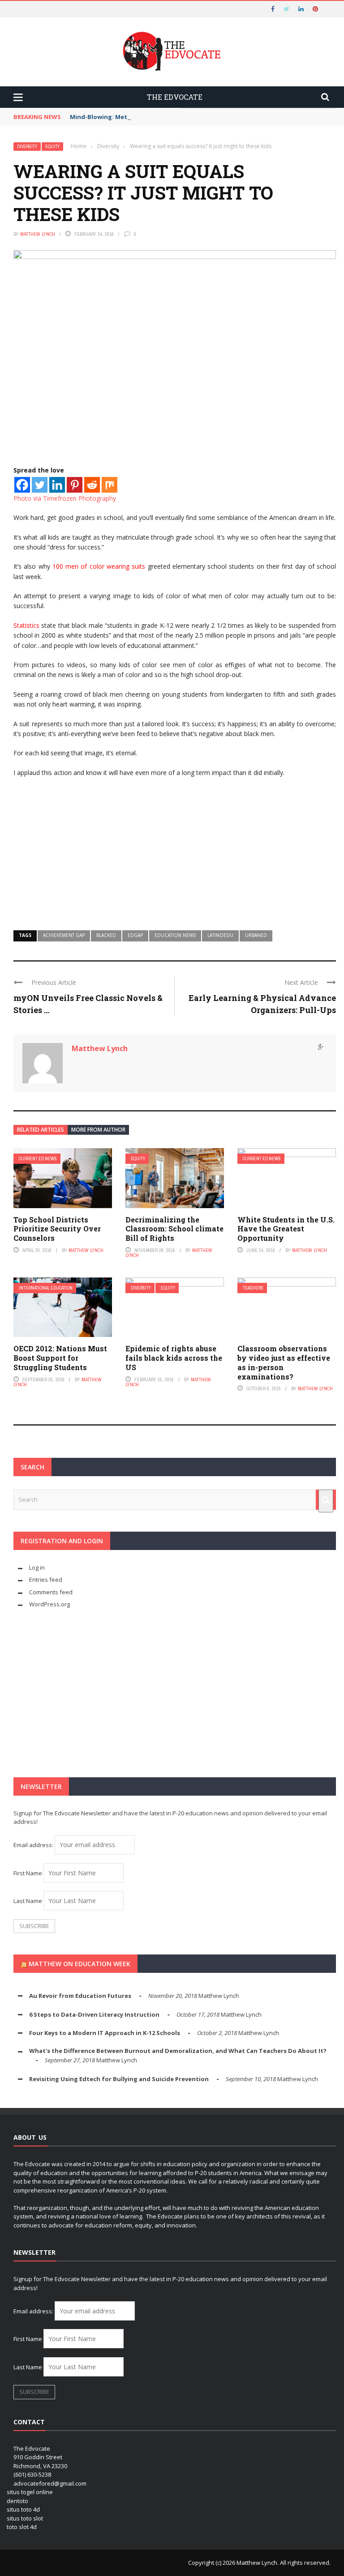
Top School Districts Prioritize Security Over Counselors (57, 1229)
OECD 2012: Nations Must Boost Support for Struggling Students (60, 1358)
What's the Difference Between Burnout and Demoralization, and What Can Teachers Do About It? (178, 2051)
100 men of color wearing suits (99, 566)
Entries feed (46, 1580)
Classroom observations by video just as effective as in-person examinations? (284, 1362)
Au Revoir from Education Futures (80, 1996)
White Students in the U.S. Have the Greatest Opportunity (286, 1229)
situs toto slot (25, 2518)
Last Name (28, 1901)
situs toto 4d (23, 2509)
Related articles (41, 1130)
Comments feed (51, 1592)
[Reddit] (92, 485)
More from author (98, 1130)
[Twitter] (40, 485)
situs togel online (30, 2492)
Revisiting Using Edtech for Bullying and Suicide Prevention (119, 2079)
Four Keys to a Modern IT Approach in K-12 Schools (105, 2033)
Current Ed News (38, 1159)
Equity (52, 147)
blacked (106, 935)
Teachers (253, 1288)
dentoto (17, 2501)
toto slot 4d (22, 2527)
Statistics (26, 625)
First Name (28, 1873)
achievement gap (64, 935)
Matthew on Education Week (80, 1964)
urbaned (256, 935)
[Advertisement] (175, 850)
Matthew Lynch (38, 234)
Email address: (34, 1845)
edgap (135, 935)
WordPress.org (49, 1604)
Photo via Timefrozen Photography (65, 498)
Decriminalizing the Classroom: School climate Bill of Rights (174, 1229)
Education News (175, 935)
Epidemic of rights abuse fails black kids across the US (174, 1358)
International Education (46, 1288)
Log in (37, 1567)
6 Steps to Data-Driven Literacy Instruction (94, 2014)
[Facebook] (22, 485)
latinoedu (220, 935)
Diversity (27, 147)
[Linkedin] (57, 485)
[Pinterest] (75, 485)
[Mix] (110, 485)
